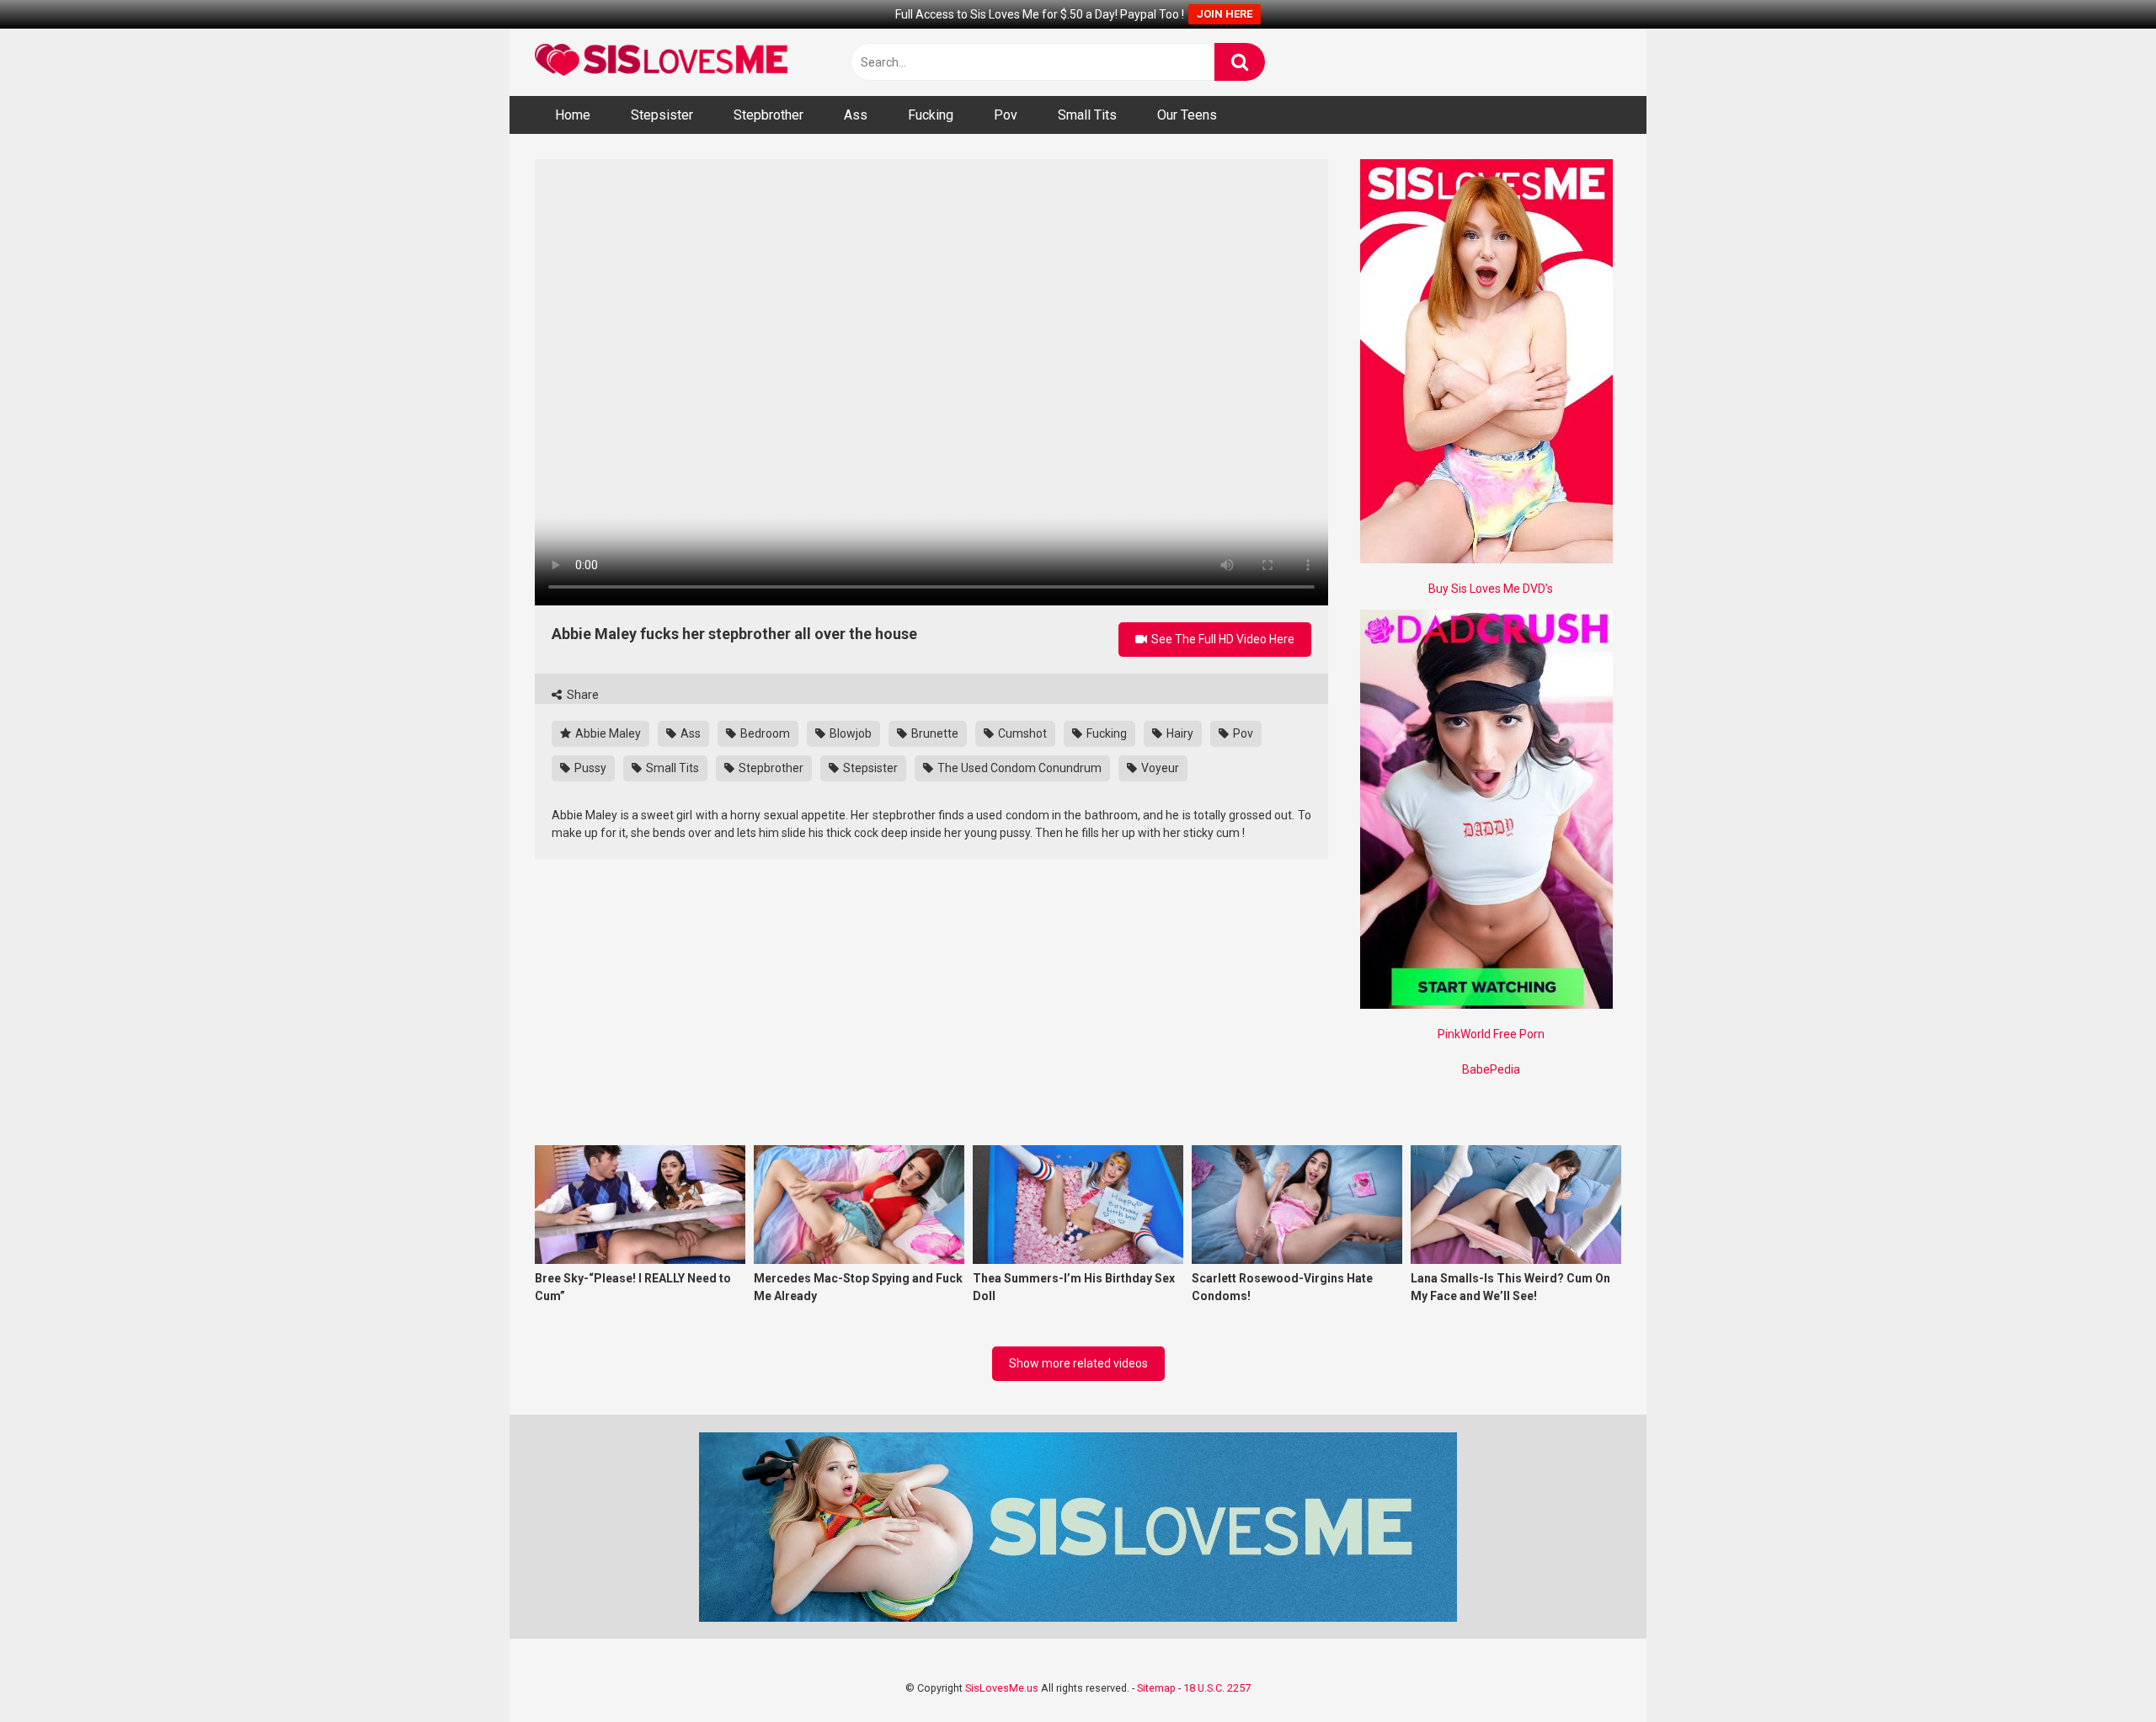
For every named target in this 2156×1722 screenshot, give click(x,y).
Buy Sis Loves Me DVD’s (1491, 589)
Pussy (589, 768)
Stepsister (662, 115)
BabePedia (1491, 1069)
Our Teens (1187, 115)
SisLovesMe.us (1002, 1688)
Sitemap (1156, 1688)
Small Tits (1087, 115)
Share (582, 695)
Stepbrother (768, 115)
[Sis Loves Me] (661, 62)
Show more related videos (1078, 1363)
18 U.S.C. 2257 (1217, 1688)
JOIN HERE (1225, 14)
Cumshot (1021, 733)
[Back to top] (2100, 1671)
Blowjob (849, 733)
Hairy (1179, 733)
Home (573, 115)
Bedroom (764, 733)
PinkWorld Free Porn (1491, 1034)
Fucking (931, 115)
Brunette (934, 733)
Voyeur (1159, 768)
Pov (1006, 115)
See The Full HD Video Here (1222, 639)
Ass (856, 115)
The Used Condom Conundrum (1018, 768)
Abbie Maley (607, 733)
